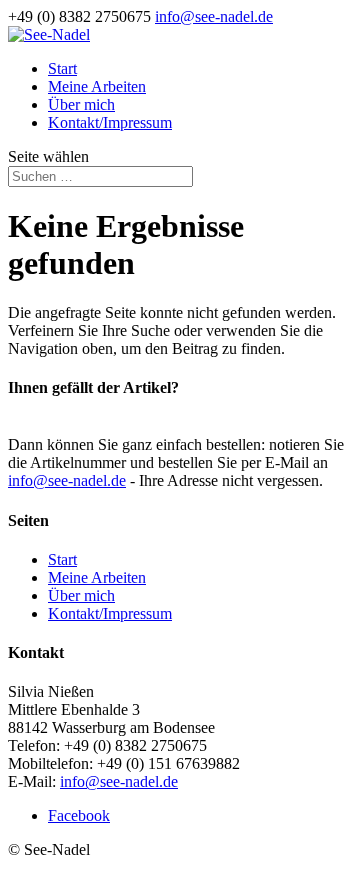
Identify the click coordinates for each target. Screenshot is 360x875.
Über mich (81, 104)
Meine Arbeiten (97, 86)
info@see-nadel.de (67, 480)
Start (62, 68)
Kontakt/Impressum (110, 122)
